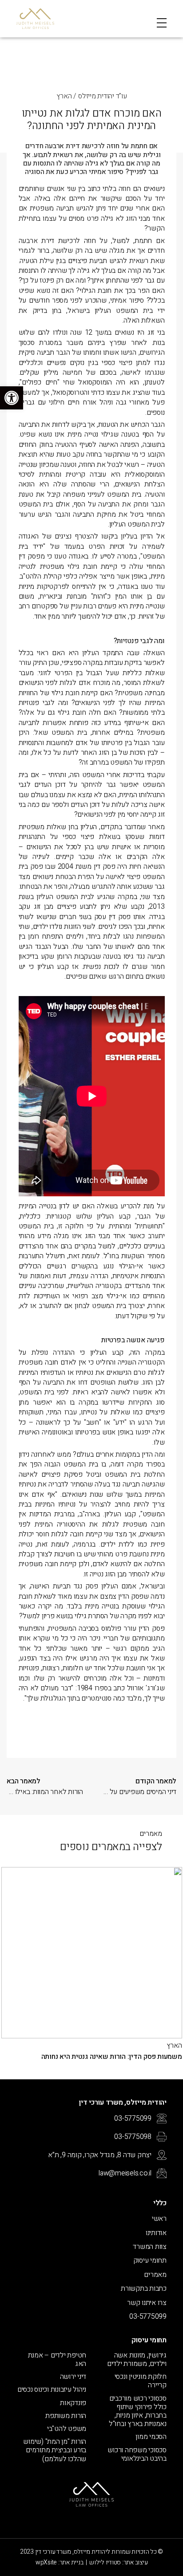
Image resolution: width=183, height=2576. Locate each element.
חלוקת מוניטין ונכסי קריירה (141, 2381)
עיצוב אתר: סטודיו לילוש (118, 2562)
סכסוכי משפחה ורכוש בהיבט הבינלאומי (137, 2454)
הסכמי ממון (151, 2437)
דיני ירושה (73, 2377)
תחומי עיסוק (150, 2260)
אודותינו (156, 2233)
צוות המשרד (150, 2247)
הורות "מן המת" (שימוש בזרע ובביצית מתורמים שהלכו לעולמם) (55, 2450)
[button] (12, 398)
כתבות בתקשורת (144, 2288)
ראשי (159, 2219)
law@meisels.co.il (125, 2173)
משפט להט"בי (67, 2429)
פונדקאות (73, 2403)
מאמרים (155, 2275)
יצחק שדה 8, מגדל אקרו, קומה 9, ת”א (100, 2155)
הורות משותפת (66, 2416)
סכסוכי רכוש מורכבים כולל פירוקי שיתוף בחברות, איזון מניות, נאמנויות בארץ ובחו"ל (138, 2412)
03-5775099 (133, 2118)
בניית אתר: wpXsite (60, 2562)
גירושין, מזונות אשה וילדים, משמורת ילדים (137, 2360)
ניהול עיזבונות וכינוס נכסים (52, 2390)
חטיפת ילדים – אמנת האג (57, 2360)
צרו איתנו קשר (147, 2303)
